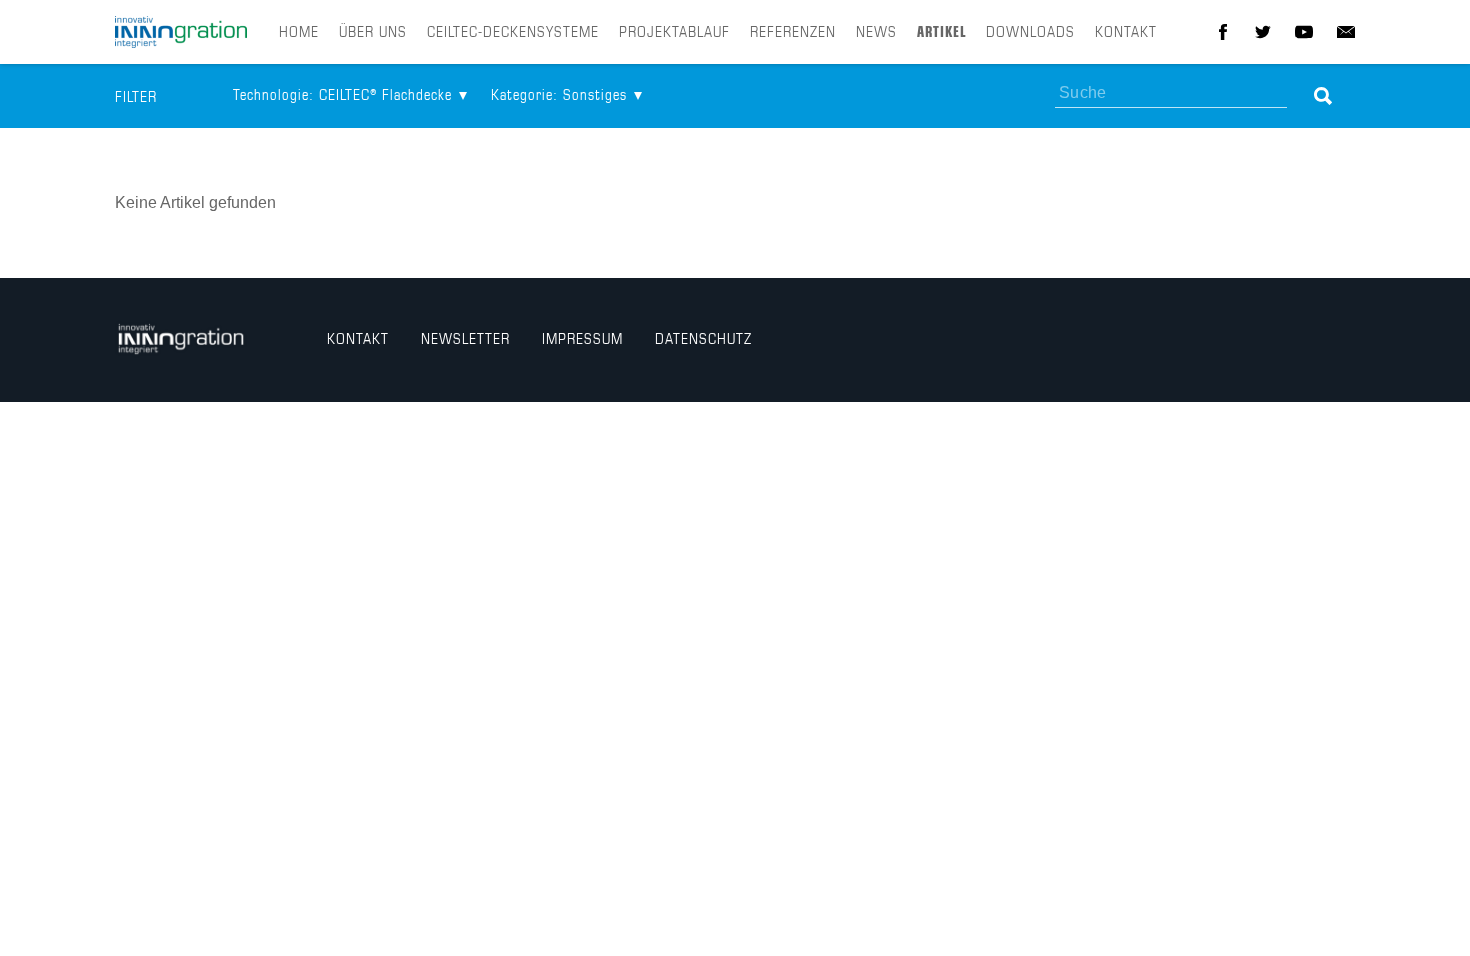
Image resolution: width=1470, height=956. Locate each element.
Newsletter (465, 340)
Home (299, 33)
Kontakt (1126, 33)
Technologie (342, 96)
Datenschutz (703, 340)
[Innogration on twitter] (1263, 32)
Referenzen (793, 33)
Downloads (1030, 33)
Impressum (582, 340)
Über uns (373, 33)
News (876, 33)
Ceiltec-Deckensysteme (513, 33)
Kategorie (559, 96)
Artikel (941, 33)
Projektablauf (674, 33)
